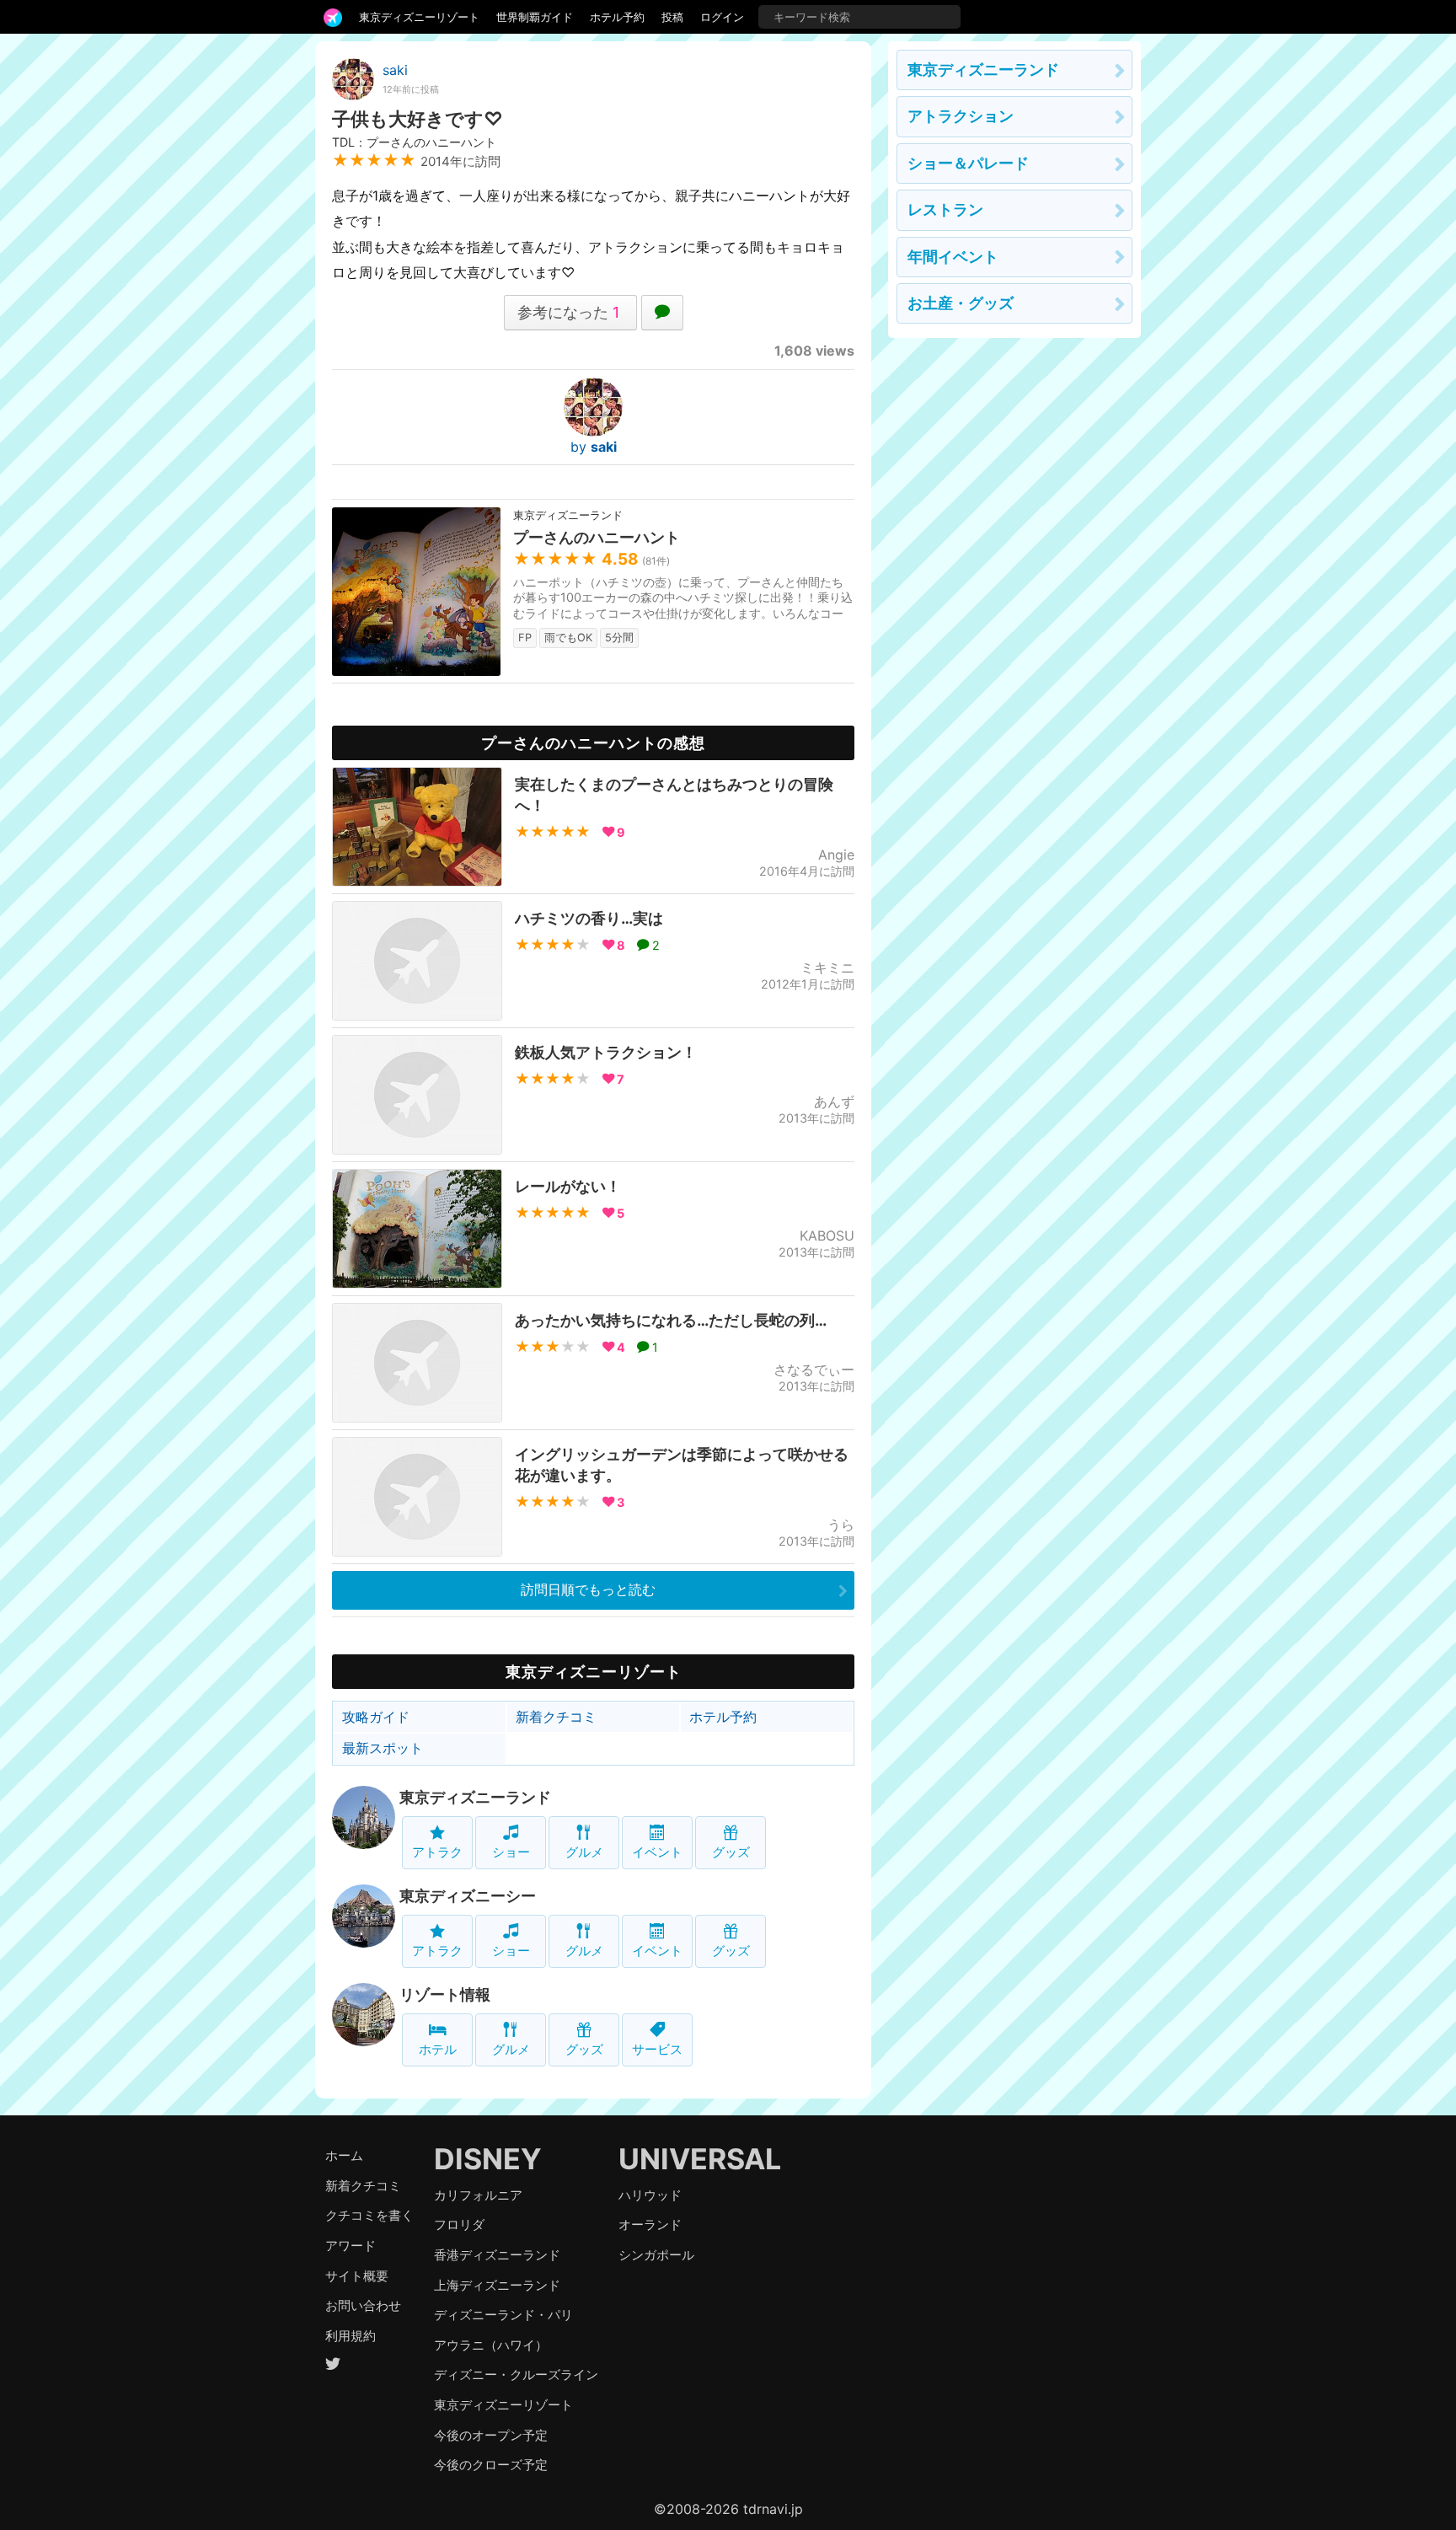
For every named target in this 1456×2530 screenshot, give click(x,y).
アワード (351, 2246)
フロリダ (459, 2224)
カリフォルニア (478, 2195)
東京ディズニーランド (475, 1797)
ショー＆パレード (968, 163)
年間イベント (953, 257)
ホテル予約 (617, 17)
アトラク (437, 1852)
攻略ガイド (376, 1717)
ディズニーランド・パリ (503, 2315)
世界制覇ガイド (535, 17)
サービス (657, 2049)
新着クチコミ (556, 1717)
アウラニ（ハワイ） (491, 2345)
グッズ (731, 1852)
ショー (511, 1852)
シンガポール (656, 2255)
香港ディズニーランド (497, 2255)
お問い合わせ (363, 2305)
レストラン (945, 209)
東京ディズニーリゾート (419, 17)
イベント (657, 1852)
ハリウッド (650, 2195)
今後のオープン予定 (491, 2435)
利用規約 (351, 2336)
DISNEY (488, 2159)
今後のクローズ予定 (491, 2465)
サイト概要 (357, 2276)
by (594, 447)
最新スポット (383, 1748)
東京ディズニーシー (468, 1896)
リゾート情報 (445, 1994)
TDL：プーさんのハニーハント (414, 142)
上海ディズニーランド (497, 2285)
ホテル (438, 2049)
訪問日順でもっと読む (588, 1589)
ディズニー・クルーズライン (516, 2375)
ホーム (344, 2155)
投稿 (672, 17)
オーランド (650, 2224)
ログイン (722, 17)
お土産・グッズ (961, 303)
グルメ (584, 1852)
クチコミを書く (369, 2215)
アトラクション (961, 116)
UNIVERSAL (700, 2159)
